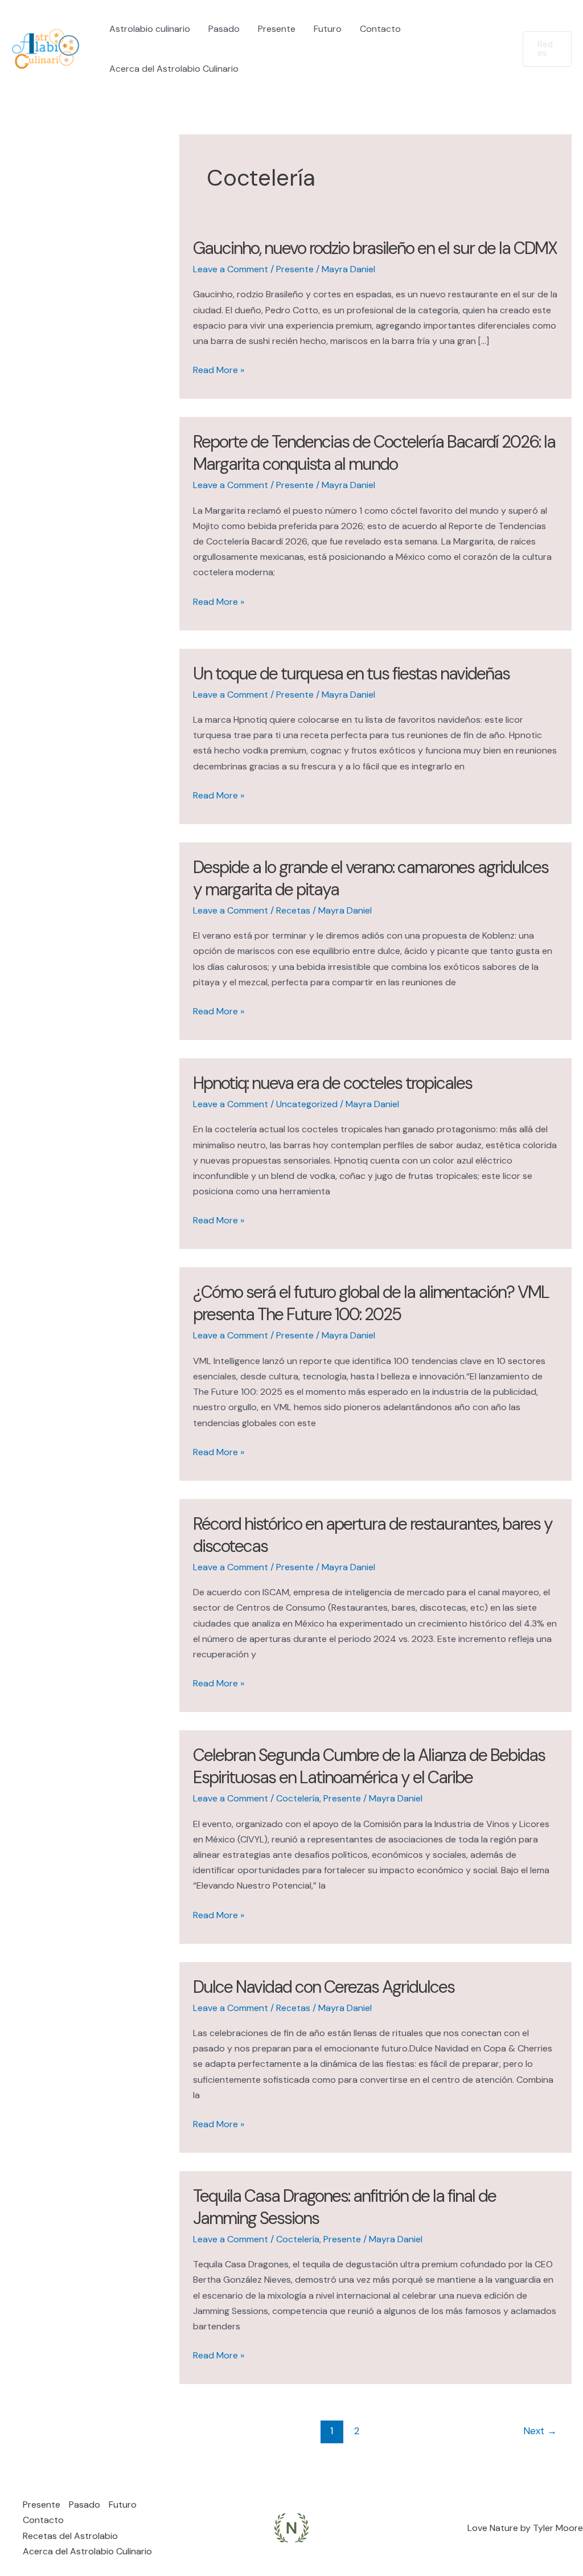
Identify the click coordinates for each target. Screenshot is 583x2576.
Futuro (328, 29)
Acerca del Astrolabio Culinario (174, 69)
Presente (277, 29)
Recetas (293, 910)
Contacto (380, 29)
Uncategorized (307, 1104)
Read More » (219, 370)
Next (540, 2431)
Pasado (224, 29)
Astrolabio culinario (150, 29)
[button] (547, 49)
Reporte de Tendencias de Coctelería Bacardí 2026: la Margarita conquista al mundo (374, 453)
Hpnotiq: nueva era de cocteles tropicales (332, 1083)
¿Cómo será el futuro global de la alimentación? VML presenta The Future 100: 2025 (371, 1303)
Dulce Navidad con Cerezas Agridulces (324, 1987)
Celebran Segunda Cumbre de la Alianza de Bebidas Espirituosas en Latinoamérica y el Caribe (369, 1766)
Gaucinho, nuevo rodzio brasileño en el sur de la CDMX (375, 248)
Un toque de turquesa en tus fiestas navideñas (351, 673)
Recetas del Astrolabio (70, 2536)
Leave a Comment (231, 269)
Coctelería (298, 1798)
